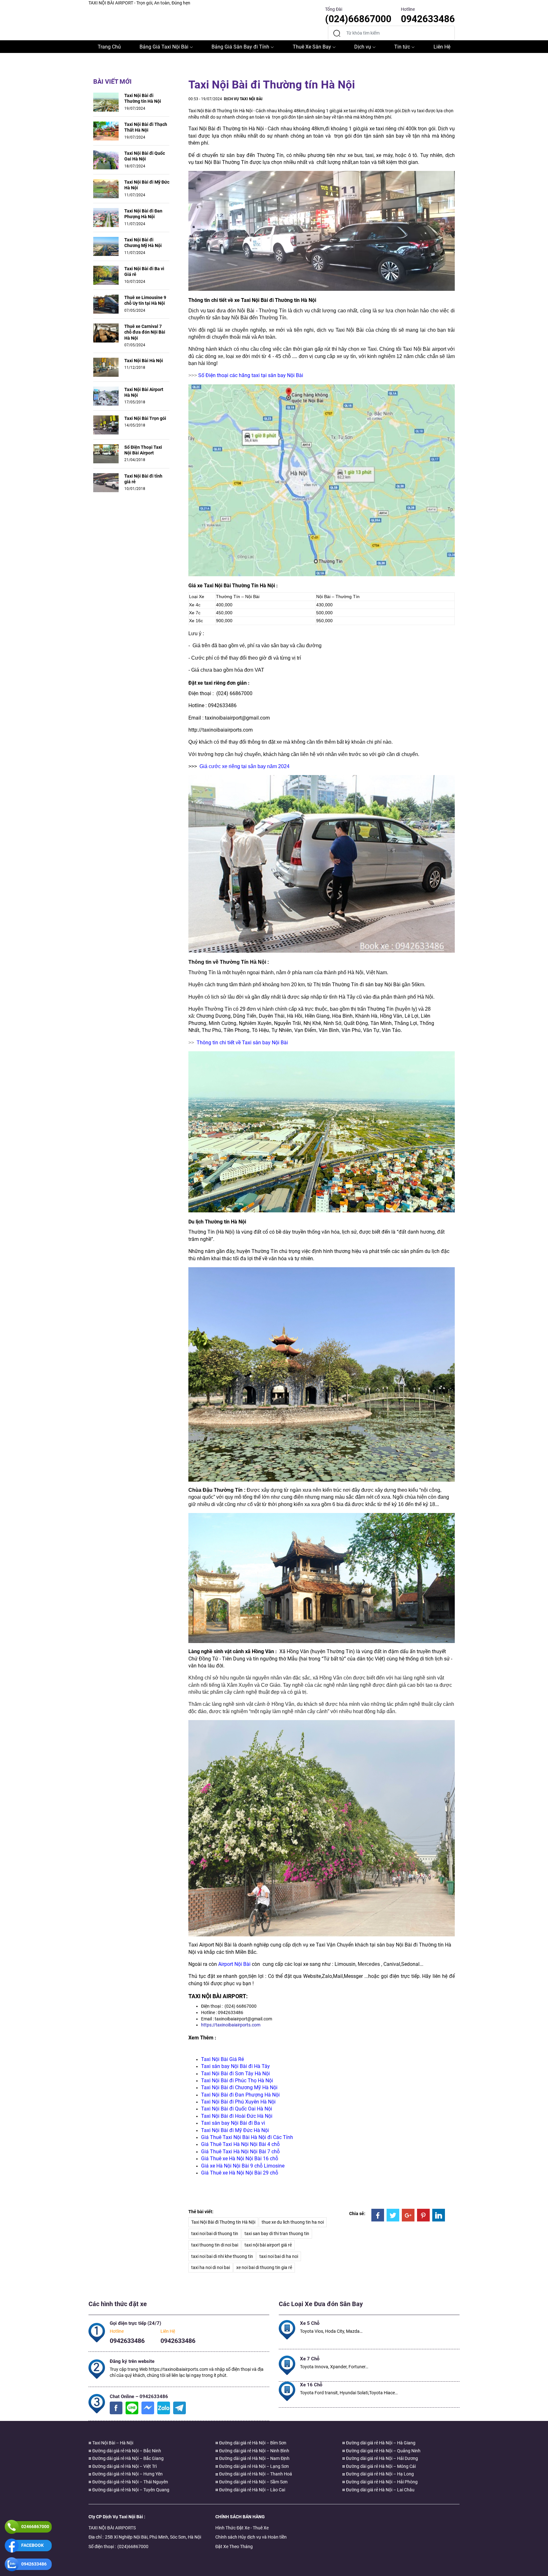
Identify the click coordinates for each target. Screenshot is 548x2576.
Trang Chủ (109, 47)
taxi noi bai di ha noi (279, 2256)
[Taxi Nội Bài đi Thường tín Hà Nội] (106, 102)
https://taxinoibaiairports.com (231, 2025)
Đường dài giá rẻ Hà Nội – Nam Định (254, 2458)
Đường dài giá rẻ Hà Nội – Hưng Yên (127, 2474)
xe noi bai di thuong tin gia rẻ (264, 2267)
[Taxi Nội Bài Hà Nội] (106, 367)
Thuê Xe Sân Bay (312, 47)
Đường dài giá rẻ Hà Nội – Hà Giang (380, 2443)
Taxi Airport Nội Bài (210, 1945)
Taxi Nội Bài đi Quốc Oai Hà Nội (145, 156)
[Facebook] (378, 2215)
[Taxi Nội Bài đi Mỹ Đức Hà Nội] (106, 188)
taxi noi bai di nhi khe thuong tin (222, 2256)
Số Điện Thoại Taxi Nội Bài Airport (143, 450)
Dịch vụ (363, 47)
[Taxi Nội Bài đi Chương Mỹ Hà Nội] (106, 246)
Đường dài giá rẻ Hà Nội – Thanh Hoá (255, 2474)
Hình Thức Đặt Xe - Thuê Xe (242, 2528)
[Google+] (408, 2215)
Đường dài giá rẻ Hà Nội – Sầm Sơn (253, 2482)
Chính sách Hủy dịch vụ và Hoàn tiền (251, 2537)
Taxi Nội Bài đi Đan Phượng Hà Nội (143, 214)
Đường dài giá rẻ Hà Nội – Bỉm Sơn (252, 2443)
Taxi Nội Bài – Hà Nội (112, 2443)
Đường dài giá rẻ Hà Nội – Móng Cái (380, 2466)
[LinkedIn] (439, 2215)
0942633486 (127, 2341)
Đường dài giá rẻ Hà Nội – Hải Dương (382, 2458)
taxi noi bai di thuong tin (215, 2234)
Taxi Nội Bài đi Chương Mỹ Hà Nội (143, 243)
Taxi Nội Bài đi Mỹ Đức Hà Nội (147, 185)
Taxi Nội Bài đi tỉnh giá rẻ (143, 479)
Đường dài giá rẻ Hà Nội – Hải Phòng (381, 2482)
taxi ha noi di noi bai (211, 2267)
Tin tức (402, 47)
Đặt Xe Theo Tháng (234, 2547)
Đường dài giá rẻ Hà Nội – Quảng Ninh (383, 2451)
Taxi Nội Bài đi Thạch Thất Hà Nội (146, 127)
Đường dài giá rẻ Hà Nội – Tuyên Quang (130, 2490)
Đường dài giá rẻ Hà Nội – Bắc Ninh (126, 2451)
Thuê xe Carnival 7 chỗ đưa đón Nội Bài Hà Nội (145, 332)
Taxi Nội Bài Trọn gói (145, 418)
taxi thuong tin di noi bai (215, 2245)
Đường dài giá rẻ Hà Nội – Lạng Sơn (254, 2466)
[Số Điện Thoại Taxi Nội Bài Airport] (106, 453)
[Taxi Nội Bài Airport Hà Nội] (106, 395)
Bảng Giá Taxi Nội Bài (164, 47)
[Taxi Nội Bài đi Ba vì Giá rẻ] (106, 275)
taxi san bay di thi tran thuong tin (277, 2234)
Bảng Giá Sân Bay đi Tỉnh (240, 47)
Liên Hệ (442, 47)
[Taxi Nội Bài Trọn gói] (106, 424)
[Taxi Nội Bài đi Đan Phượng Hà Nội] (106, 217)
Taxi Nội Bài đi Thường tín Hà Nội (143, 98)
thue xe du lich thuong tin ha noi (293, 2222)
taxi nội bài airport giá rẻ (268, 2245)
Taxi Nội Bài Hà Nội (144, 361)
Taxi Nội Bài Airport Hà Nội (144, 392)
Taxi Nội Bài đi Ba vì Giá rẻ (144, 271)
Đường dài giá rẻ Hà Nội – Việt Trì (124, 2466)
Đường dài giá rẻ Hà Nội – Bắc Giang (127, 2458)
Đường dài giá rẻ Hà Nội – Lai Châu (380, 2490)
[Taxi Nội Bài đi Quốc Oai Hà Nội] (106, 160)
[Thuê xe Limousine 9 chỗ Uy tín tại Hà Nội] (106, 304)
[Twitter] (393, 2215)
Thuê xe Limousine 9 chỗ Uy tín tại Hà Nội (145, 300)
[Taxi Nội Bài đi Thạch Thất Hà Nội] (106, 131)
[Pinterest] (423, 2215)
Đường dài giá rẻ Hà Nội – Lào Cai (252, 2490)
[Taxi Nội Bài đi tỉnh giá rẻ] (106, 482)
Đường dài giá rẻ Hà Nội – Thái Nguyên (130, 2482)
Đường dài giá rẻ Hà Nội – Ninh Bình (254, 2451)
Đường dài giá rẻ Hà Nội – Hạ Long (379, 2474)
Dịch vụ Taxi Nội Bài (243, 99)
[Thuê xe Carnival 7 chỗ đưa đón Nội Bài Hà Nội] (106, 333)
